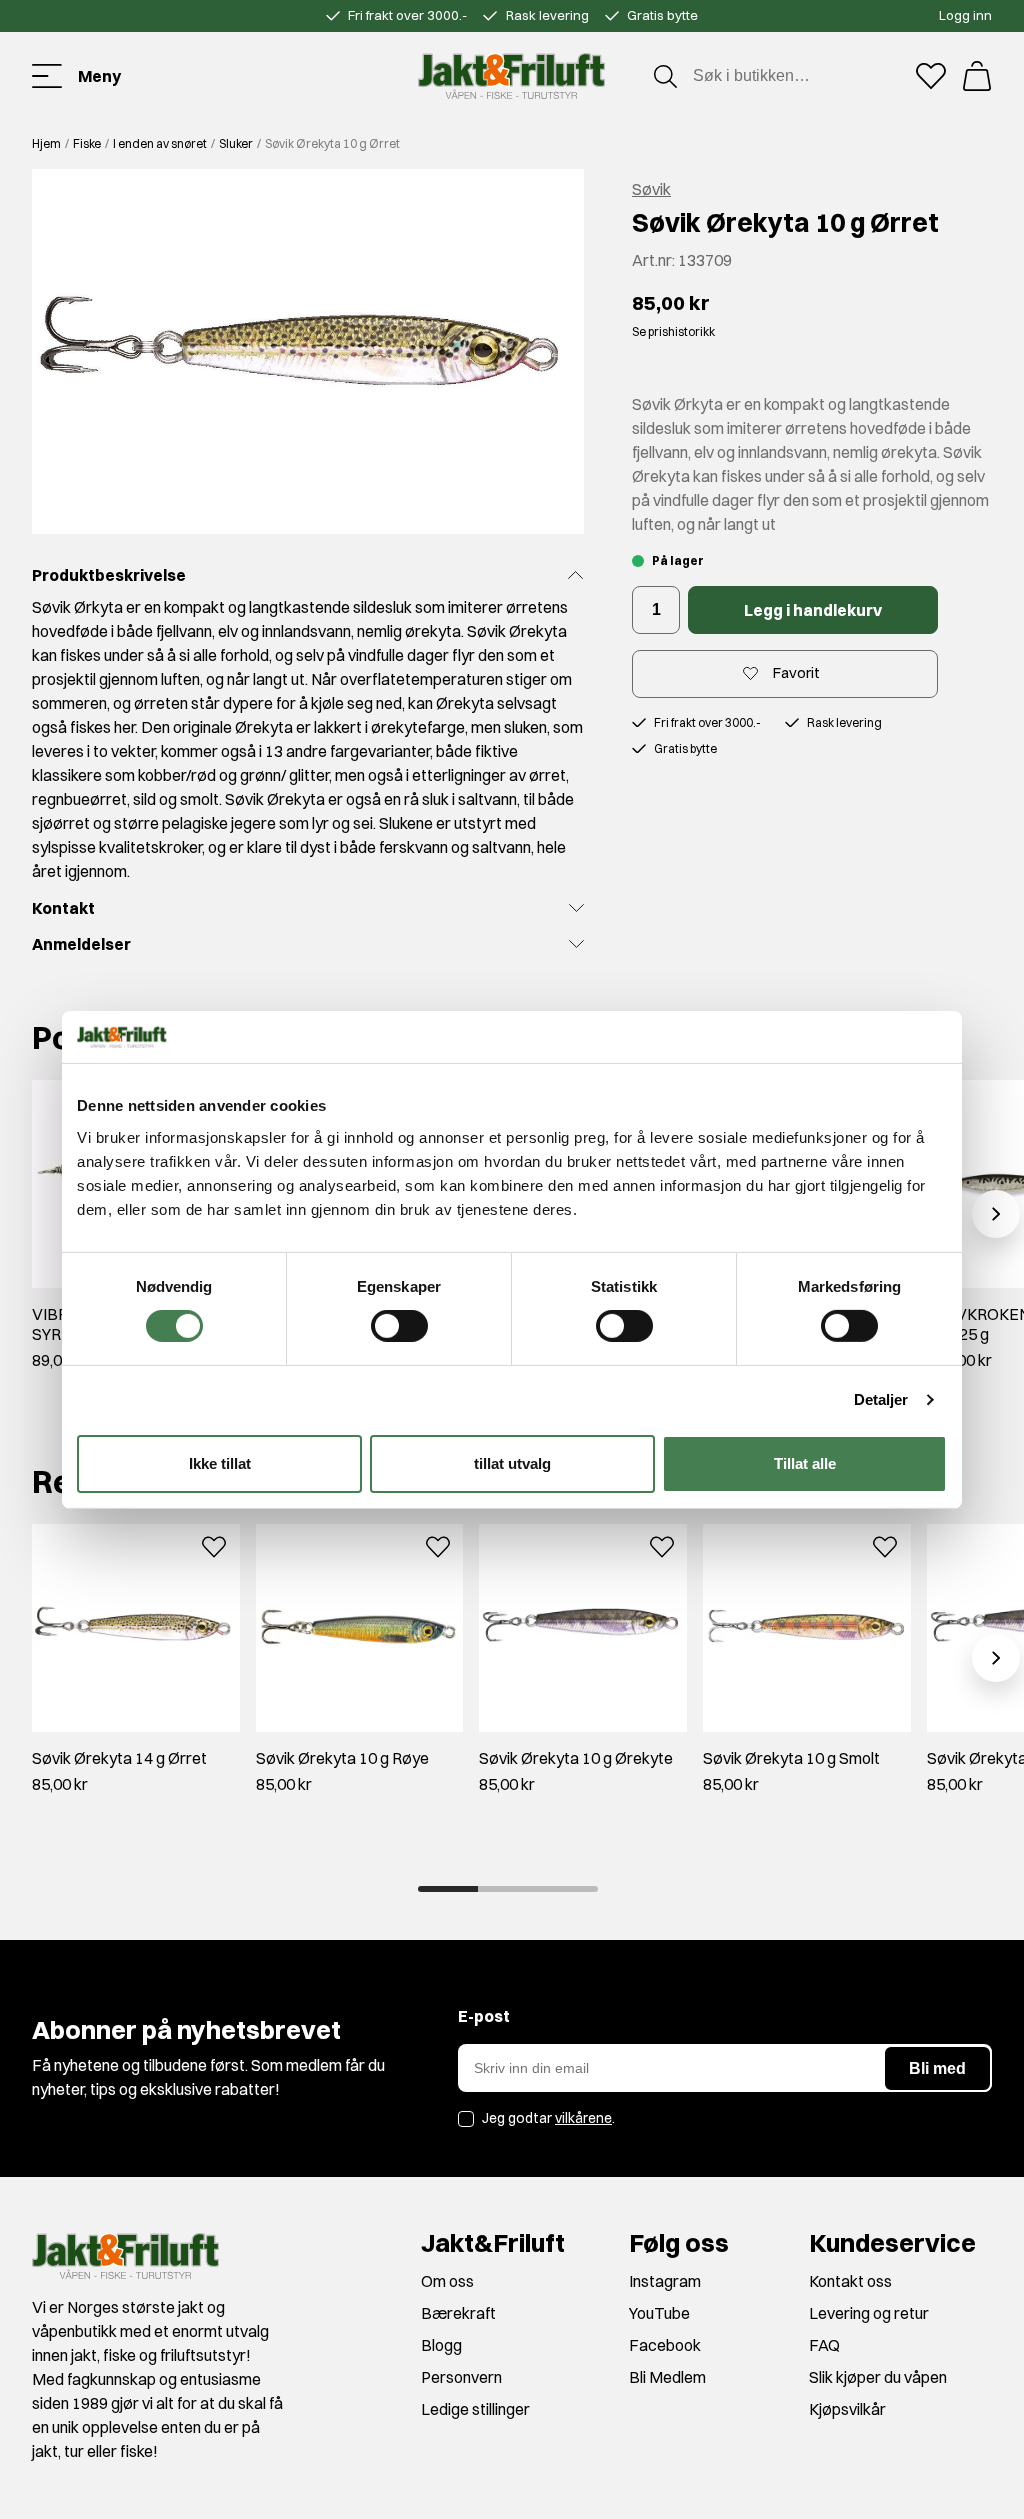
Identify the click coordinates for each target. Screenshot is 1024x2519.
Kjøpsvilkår (847, 2409)
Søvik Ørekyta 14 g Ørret (119, 1758)
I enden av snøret (160, 143)
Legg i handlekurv (813, 610)
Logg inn (965, 15)
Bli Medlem (667, 2377)
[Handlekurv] (977, 76)
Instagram (665, 2281)
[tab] (448, 1889)
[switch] (399, 1326)
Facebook (665, 2345)
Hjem (46, 143)
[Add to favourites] (214, 1544)
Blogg (441, 2345)
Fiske (87, 143)
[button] (308, 351)
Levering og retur (869, 2313)
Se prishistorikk (673, 331)
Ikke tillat (220, 1463)
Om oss (447, 2281)
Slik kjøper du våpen (878, 2377)
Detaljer (881, 1399)
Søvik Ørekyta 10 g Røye (342, 1758)
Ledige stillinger (475, 2409)
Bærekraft (458, 2313)
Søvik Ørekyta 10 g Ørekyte (576, 1758)
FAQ (824, 2345)
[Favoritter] (931, 76)
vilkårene (583, 2118)
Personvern (461, 2377)
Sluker (236, 143)
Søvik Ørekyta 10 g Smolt (791, 1758)
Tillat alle (805, 1463)
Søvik (651, 189)
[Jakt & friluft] (511, 76)
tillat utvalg (512, 1463)
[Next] (996, 1214)
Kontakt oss (850, 2281)
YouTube (659, 2313)
